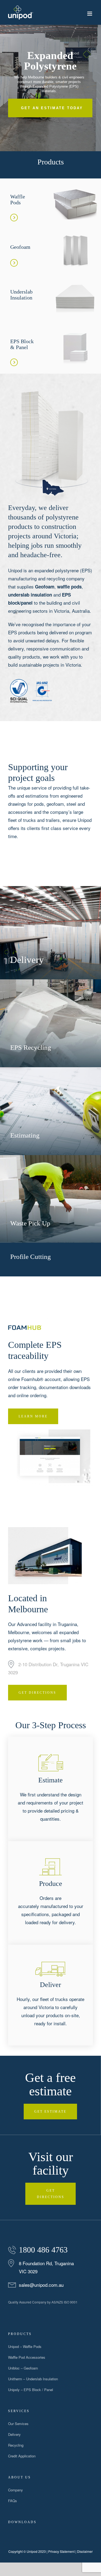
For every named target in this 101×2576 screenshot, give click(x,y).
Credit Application (22, 2456)
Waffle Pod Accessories (27, 2357)
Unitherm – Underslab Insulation (33, 2379)
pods (39, 804)
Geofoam (45, 587)
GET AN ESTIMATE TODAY (52, 108)
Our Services (18, 2424)
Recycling (16, 2445)
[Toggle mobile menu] (90, 14)
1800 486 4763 (43, 2250)
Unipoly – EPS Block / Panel (31, 2390)
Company (15, 2490)
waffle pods (69, 587)
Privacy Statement (61, 2551)
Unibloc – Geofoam (23, 2368)
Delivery (14, 2434)
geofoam (55, 804)
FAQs (13, 2501)
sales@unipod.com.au (41, 2285)
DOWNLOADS (22, 2522)
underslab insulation (30, 595)
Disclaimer (85, 2551)
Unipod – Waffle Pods (25, 2346)
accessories (20, 812)
